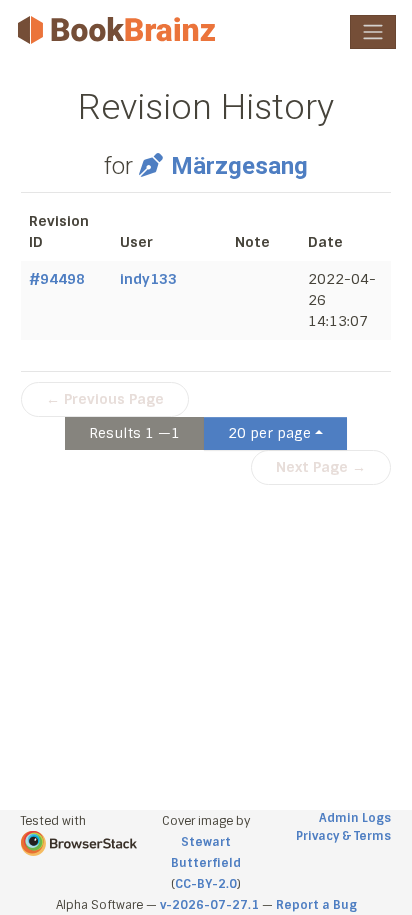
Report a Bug (316, 905)
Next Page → (321, 467)
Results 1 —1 (134, 433)
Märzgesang (239, 166)
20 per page (269, 433)
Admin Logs (355, 818)
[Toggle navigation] (373, 32)
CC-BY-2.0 (206, 884)
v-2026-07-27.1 (209, 905)
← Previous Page (105, 399)
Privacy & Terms (343, 836)
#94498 (57, 279)
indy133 (148, 279)
